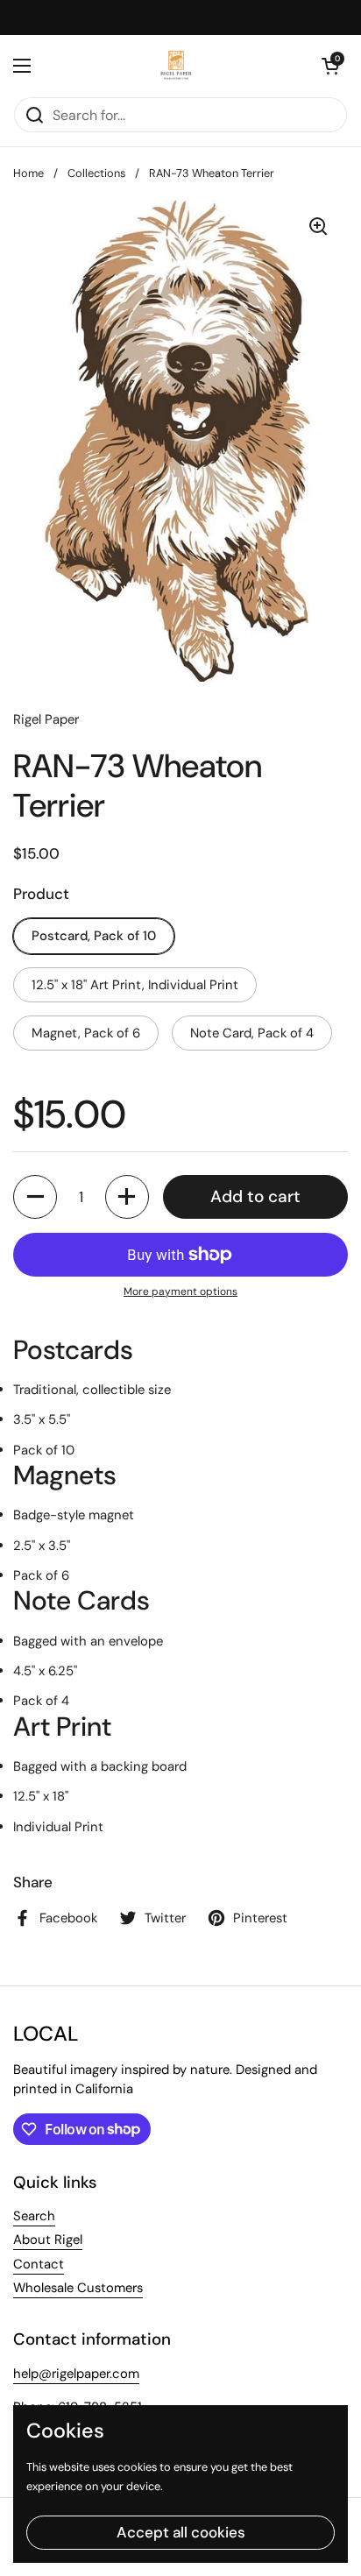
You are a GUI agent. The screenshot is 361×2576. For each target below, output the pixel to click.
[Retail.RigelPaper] (176, 66)
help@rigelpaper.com (76, 2374)
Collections (96, 173)
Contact (39, 2264)
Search (34, 2216)
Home (28, 173)
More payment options (180, 1292)
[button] (330, 66)
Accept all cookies (181, 2532)
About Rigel (48, 2240)
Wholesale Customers (78, 2288)
